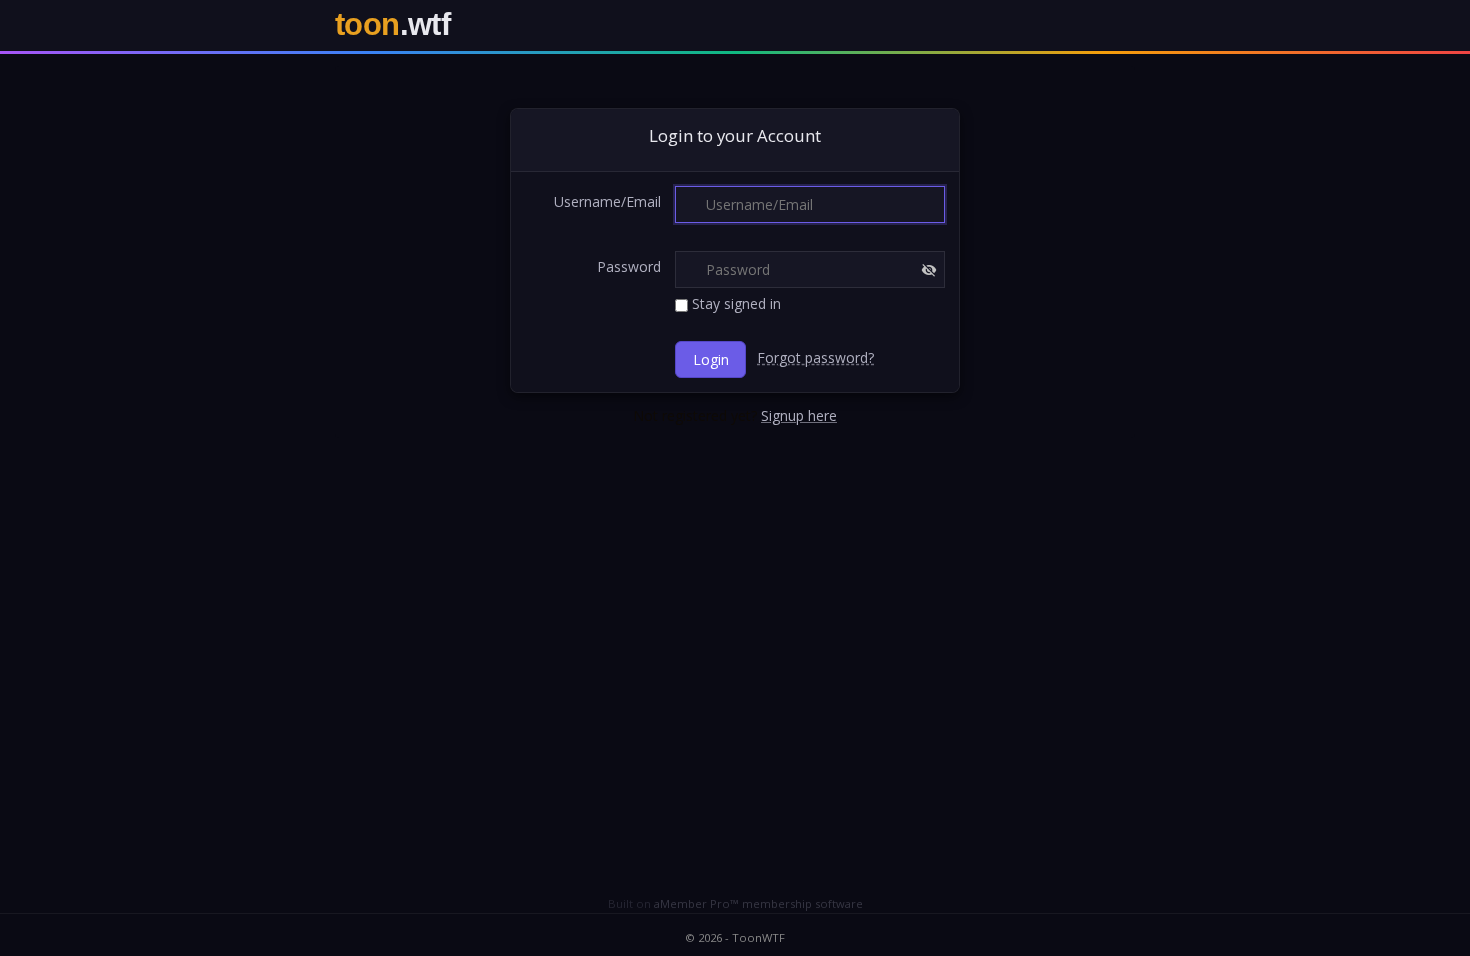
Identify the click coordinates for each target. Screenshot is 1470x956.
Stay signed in (734, 303)
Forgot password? (815, 357)
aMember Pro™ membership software (758, 903)
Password (629, 266)
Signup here (799, 415)
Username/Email (607, 201)
